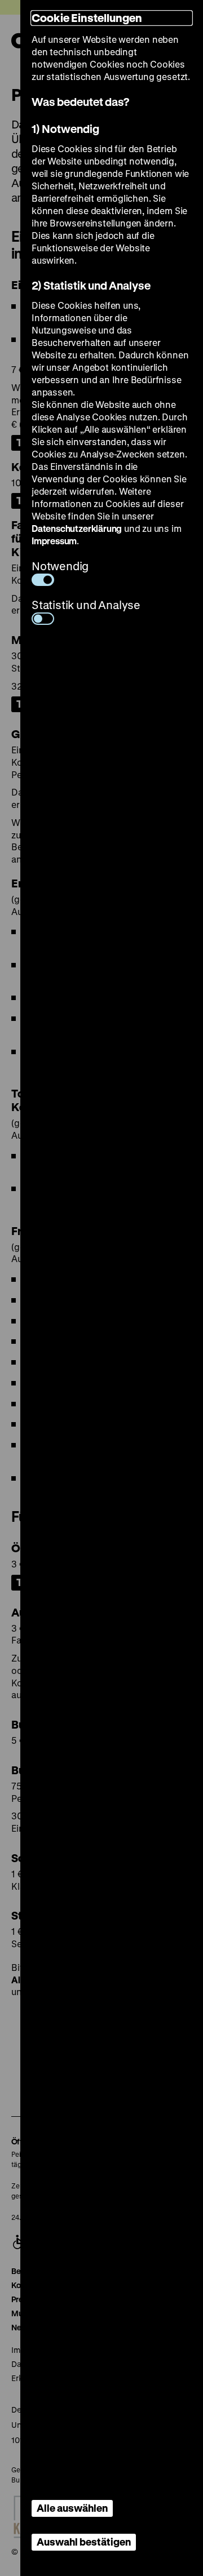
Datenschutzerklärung (77, 528)
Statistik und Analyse (86, 605)
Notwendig (60, 566)
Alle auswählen (72, 2508)
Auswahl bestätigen (84, 2542)
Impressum (54, 541)
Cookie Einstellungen (87, 18)
